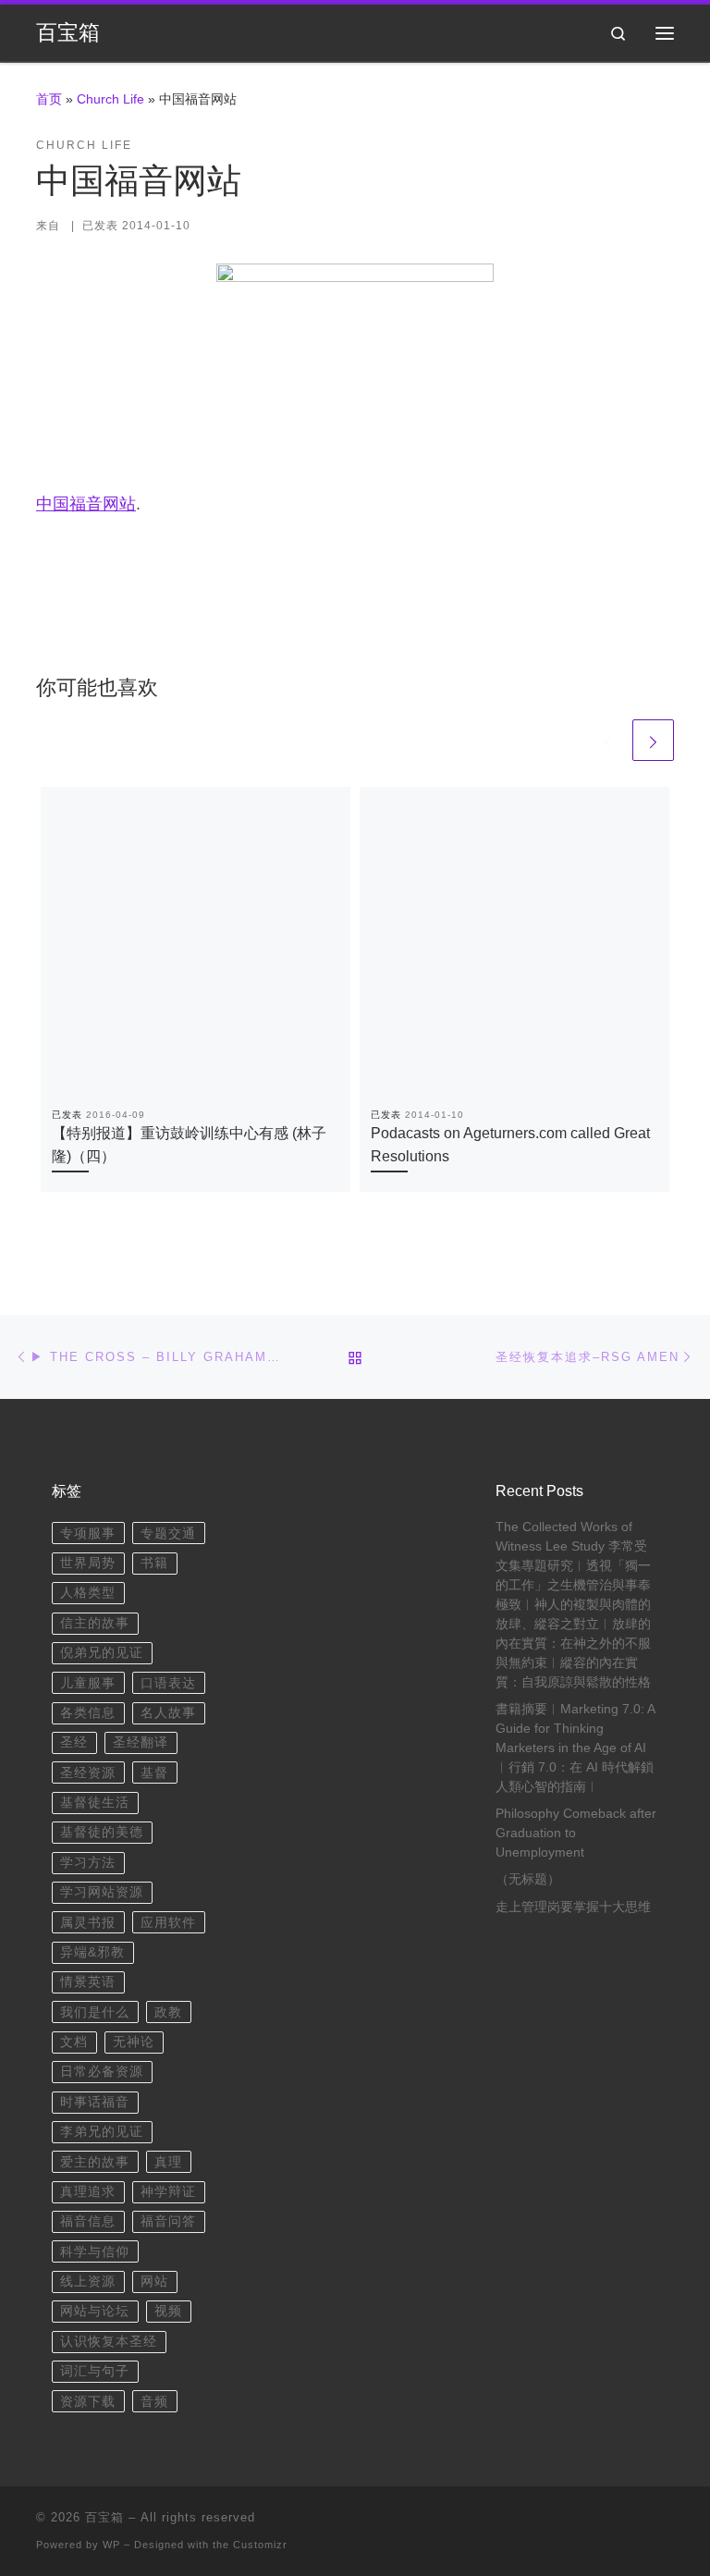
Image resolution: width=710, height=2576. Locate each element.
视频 (168, 2311)
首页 (49, 99)
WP (111, 2545)
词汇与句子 (95, 2371)
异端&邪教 (92, 1952)
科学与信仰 (95, 2252)
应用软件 (168, 1923)
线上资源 (88, 2282)
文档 (74, 2042)
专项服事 (88, 1533)
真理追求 (88, 2192)
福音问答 (168, 2221)
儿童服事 (88, 1683)
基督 (154, 1773)
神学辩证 (168, 2192)
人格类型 (88, 1593)
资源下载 (88, 2402)
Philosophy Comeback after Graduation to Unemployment (576, 1833)
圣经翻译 (141, 1742)
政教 (168, 2012)
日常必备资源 (102, 2072)
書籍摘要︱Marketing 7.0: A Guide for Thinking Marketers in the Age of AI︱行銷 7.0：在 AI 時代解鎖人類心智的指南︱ (575, 1748)
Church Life (110, 99)
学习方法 (88, 1863)
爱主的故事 (95, 2162)
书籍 (154, 1563)
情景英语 (88, 1982)
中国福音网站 (86, 504)
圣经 (74, 1742)
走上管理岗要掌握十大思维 (573, 1907)
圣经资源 (88, 1773)
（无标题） (528, 1879)
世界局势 (88, 1563)
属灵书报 (88, 1923)
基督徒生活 (95, 1803)
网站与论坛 (95, 2311)
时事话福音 (95, 2102)
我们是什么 (95, 2012)
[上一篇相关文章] (608, 740)
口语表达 (168, 1683)
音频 (154, 2402)
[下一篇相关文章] (653, 740)
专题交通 (168, 1533)
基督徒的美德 (102, 1832)
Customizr (260, 2545)
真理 (168, 2162)
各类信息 (88, 1713)
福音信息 (88, 2221)
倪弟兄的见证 (102, 1653)
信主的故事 (95, 1623)
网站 (154, 2282)
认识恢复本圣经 (109, 2342)
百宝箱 (104, 2517)
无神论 (134, 2042)
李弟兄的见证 (102, 2132)
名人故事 (168, 1713)
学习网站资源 (102, 1892)
